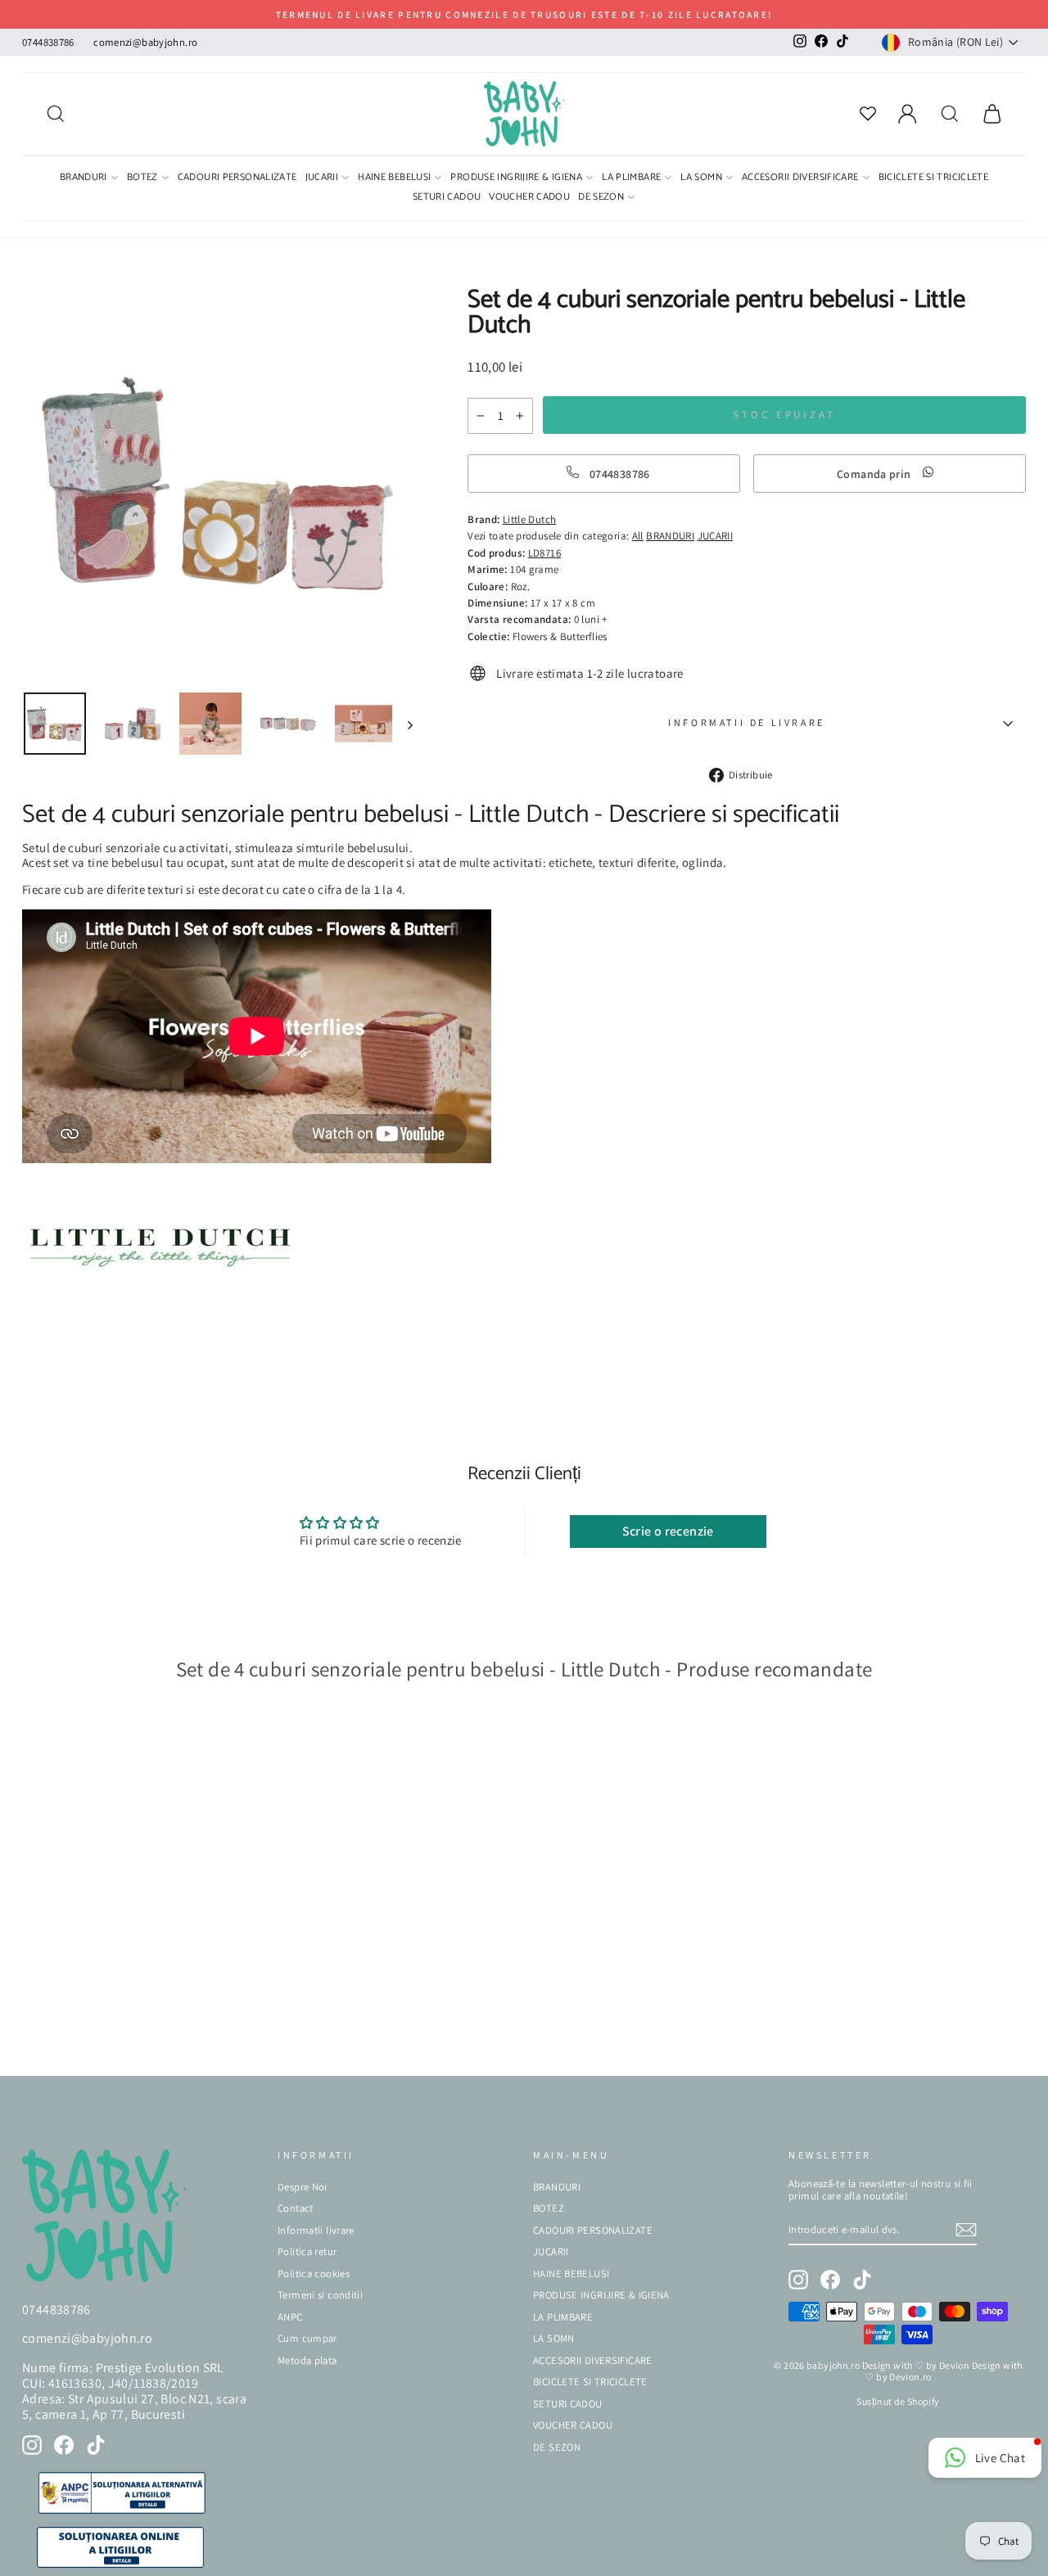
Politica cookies (314, 2274)
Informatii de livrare (747, 722)
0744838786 (48, 42)
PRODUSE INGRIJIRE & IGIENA (516, 178)
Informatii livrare (316, 2230)
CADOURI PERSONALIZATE (237, 178)
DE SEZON (601, 198)
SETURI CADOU (447, 198)
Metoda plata (307, 2360)
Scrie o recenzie (668, 1531)
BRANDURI (84, 178)
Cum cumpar (307, 2338)
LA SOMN (701, 178)
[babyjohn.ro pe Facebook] (64, 2445)
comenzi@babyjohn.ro (145, 42)
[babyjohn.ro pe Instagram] (32, 2445)
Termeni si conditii (320, 2295)
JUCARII (322, 178)
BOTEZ (142, 178)
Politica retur (307, 2251)
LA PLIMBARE (631, 178)
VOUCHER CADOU (529, 198)
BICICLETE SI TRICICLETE (934, 178)
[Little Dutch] (160, 1292)
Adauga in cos (73, 2038)
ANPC (290, 2317)
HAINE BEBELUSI (394, 178)
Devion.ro (910, 2377)
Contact (296, 2208)
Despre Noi (303, 2187)
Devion (954, 2365)
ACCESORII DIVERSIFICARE (800, 178)
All (638, 536)
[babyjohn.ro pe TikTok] (96, 2445)
